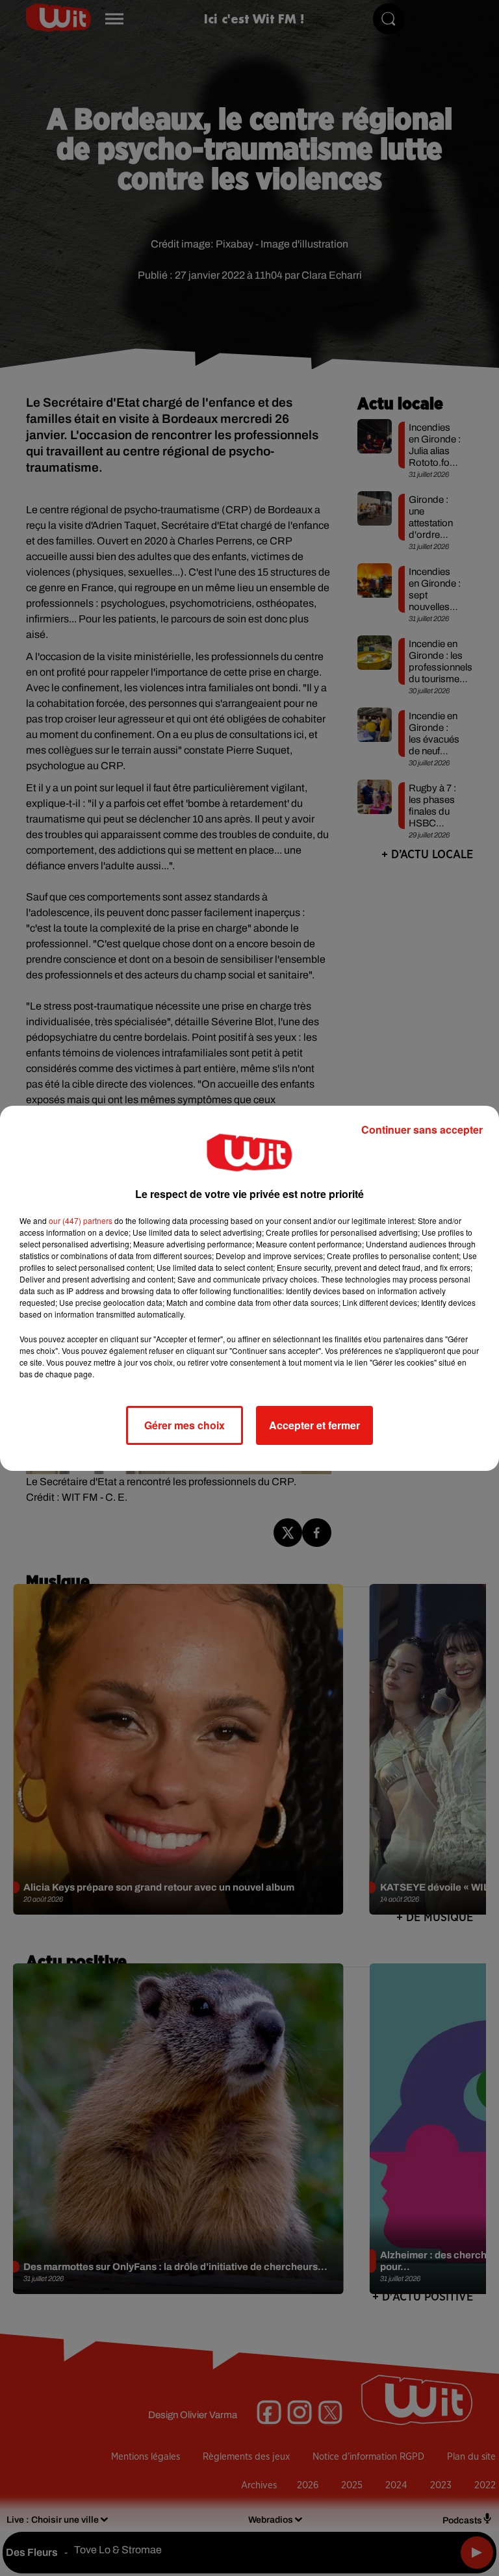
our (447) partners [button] (81, 1220)
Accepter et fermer (314, 1425)
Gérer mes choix (185, 1425)
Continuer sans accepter (422, 1129)
